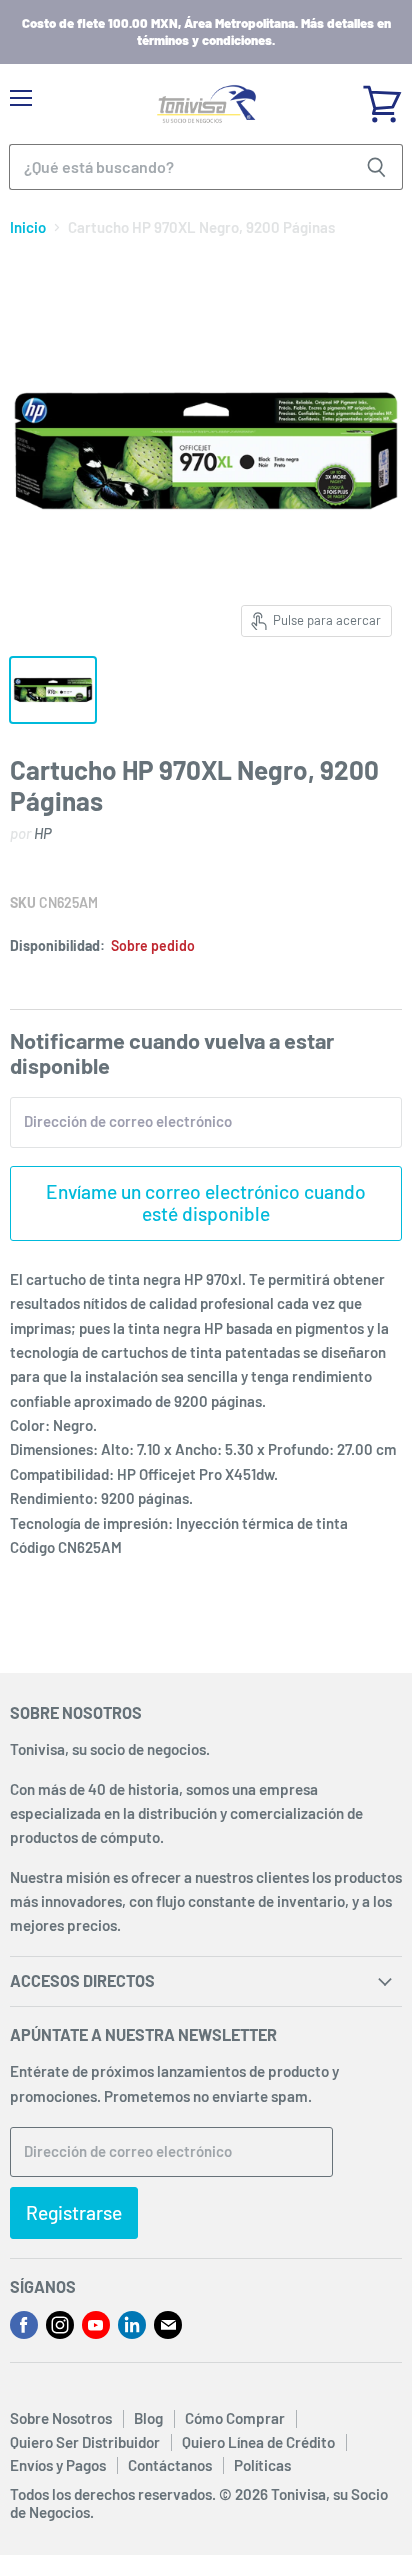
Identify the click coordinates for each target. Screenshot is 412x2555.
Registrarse (74, 2212)
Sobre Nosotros (61, 2418)
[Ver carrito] (382, 97)
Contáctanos (170, 2465)
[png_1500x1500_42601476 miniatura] (53, 690)
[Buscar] (376, 167)
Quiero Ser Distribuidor (85, 2442)
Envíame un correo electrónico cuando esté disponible (206, 1202)
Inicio (28, 227)
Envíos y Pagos (58, 2465)
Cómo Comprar (235, 2418)
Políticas (262, 2465)
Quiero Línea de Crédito (258, 2442)
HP (43, 833)
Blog (148, 2418)
